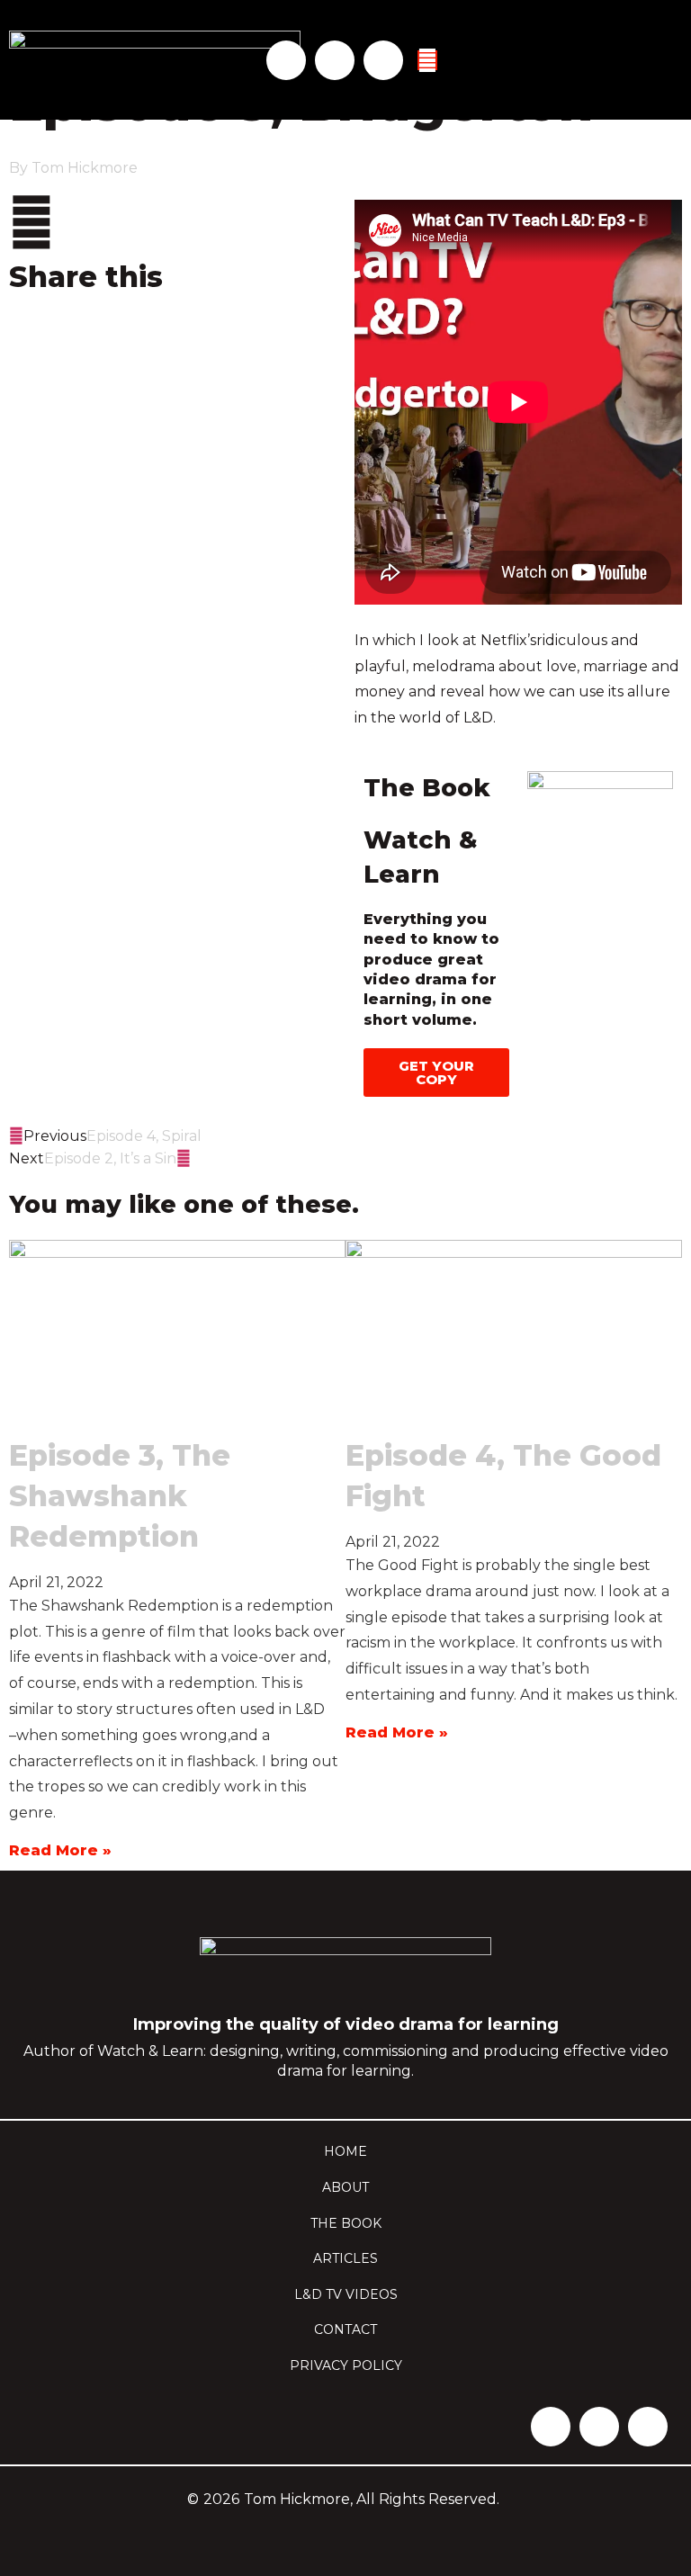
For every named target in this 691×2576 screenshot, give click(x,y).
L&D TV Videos (346, 2294)
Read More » (60, 1850)
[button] (173, 341)
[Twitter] (335, 60)
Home (345, 2151)
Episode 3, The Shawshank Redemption (120, 1496)
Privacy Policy (346, 2365)
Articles (345, 2258)
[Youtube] (383, 60)
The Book (346, 2223)
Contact (345, 2329)
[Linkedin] (286, 60)
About (345, 2187)
